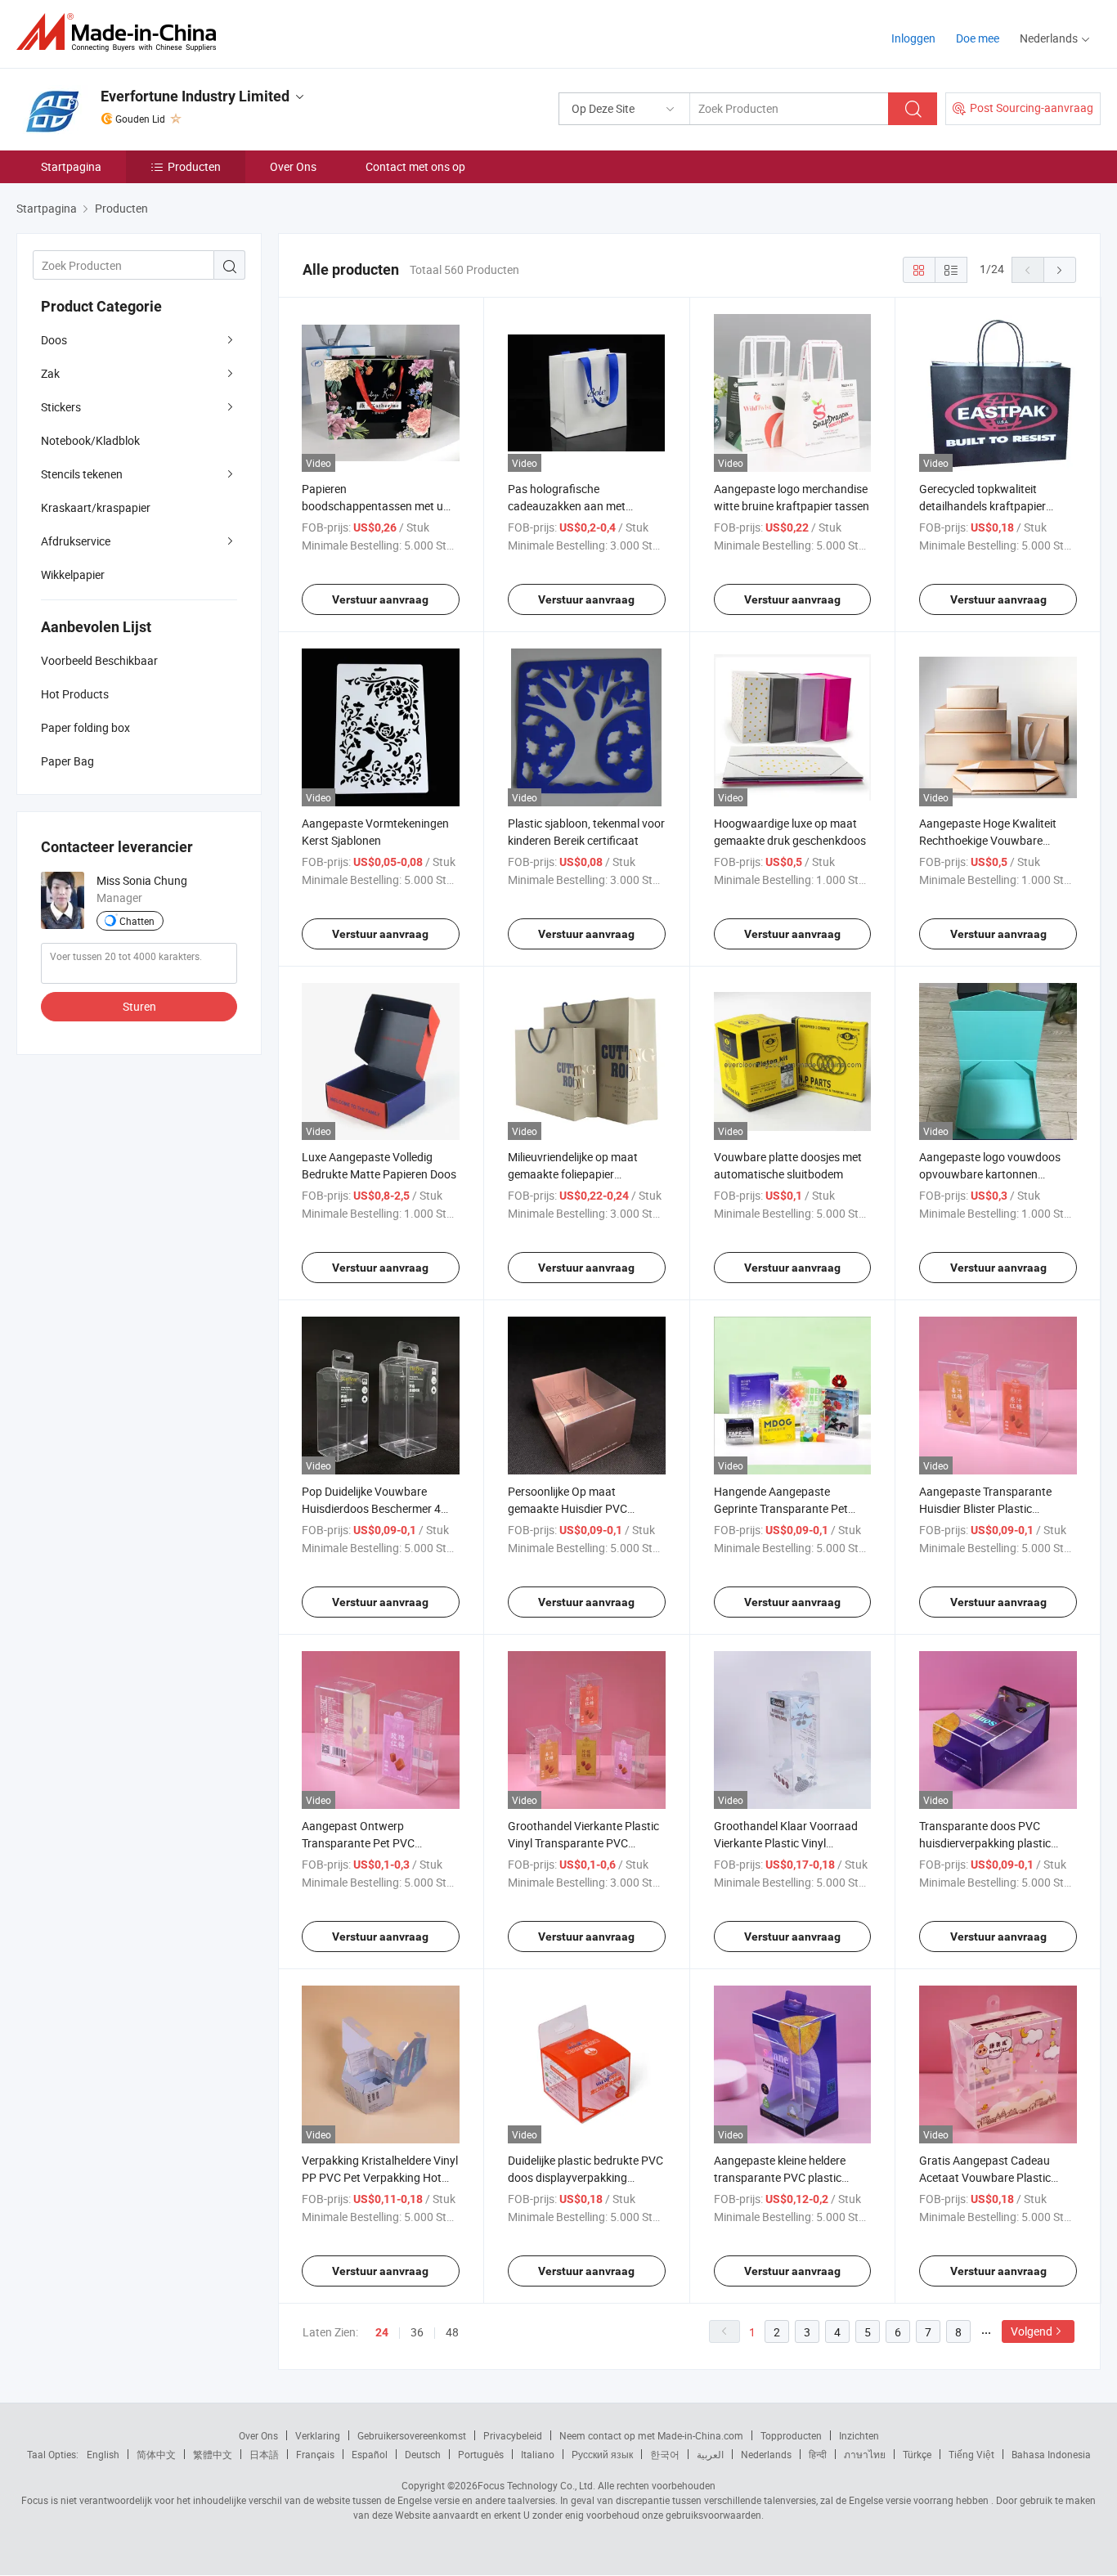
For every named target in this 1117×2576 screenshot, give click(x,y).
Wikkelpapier (73, 574)
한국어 (665, 2454)
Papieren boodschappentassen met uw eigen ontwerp (377, 506)
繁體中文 (213, 2454)
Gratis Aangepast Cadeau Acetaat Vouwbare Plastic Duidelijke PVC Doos (985, 2177)
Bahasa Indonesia (1051, 2454)
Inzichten (859, 2435)
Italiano (538, 2454)
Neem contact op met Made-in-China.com (651, 2435)
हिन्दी (818, 2454)
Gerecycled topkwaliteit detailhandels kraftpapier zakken (982, 506)
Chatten (137, 921)
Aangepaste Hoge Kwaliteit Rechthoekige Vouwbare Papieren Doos (988, 840)
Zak (50, 373)
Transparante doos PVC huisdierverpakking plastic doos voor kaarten (985, 1843)
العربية (710, 2454)
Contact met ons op (415, 166)
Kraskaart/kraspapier (96, 507)
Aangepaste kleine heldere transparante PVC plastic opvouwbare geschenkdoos (784, 2177)
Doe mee (978, 38)
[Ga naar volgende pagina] (1060, 270)
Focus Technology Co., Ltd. (536, 2485)
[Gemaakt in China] (121, 32)
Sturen (139, 1006)
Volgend (1032, 2331)
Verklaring (318, 2435)
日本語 (264, 2454)
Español (370, 2454)
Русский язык (602, 2454)
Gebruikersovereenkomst (412, 2435)
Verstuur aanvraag (380, 599)
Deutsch (423, 2454)
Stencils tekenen (82, 474)
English (103, 2454)
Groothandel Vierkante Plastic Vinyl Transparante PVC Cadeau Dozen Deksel (583, 1843)
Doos (54, 340)
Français (315, 2454)
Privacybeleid (513, 2435)
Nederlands (766, 2454)
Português (481, 2454)
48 (452, 2332)
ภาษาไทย (865, 2454)
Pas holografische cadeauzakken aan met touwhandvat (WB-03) (567, 506)
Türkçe (917, 2454)
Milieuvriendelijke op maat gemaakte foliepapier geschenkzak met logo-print (578, 1174)
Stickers (61, 407)
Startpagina (71, 166)
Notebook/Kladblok (90, 440)
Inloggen (913, 38)
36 (417, 2332)
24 (382, 2332)
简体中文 (156, 2454)
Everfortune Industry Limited (195, 96)
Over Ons (293, 166)
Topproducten (791, 2435)
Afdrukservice (76, 541)
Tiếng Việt (971, 2454)
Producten (194, 166)
